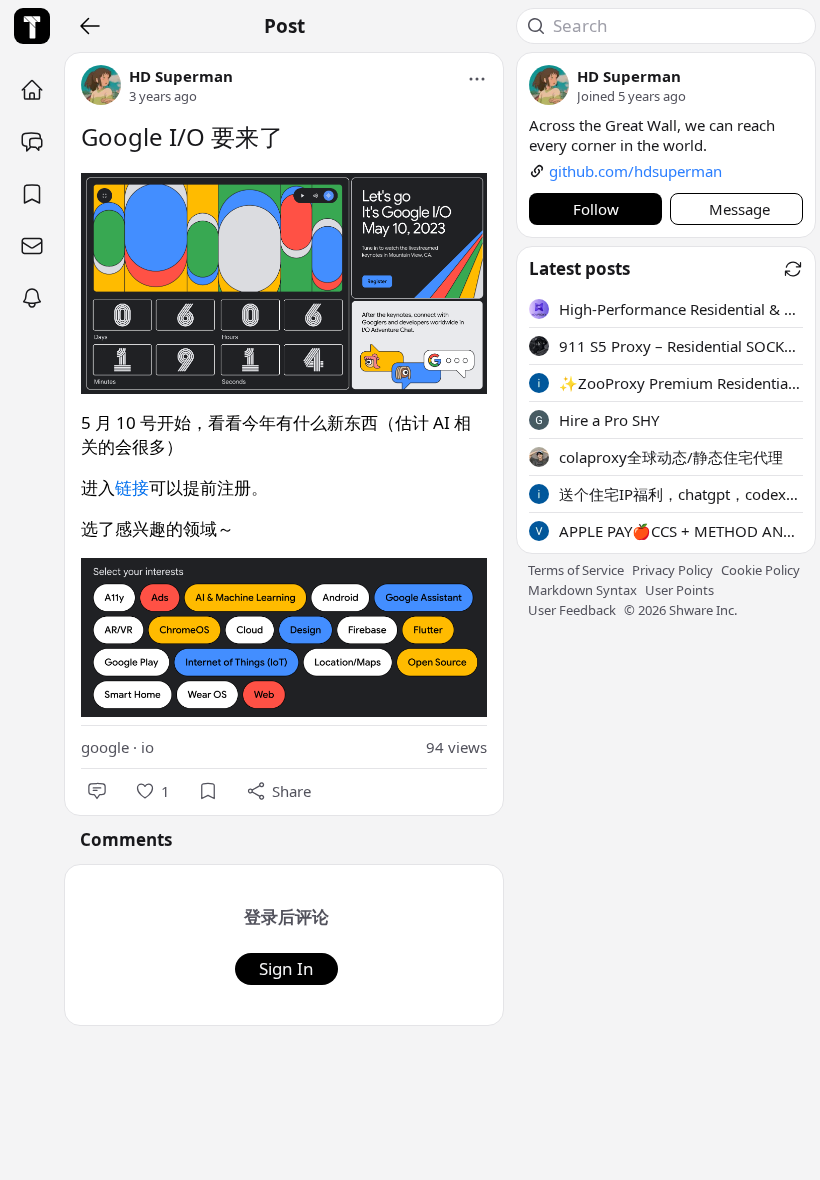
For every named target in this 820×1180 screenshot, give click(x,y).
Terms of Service (576, 570)
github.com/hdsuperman (635, 171)
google (105, 747)
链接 (132, 487)
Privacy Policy (672, 570)
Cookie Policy (760, 570)
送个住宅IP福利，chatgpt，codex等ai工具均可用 (681, 494)
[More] (477, 79)
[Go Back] (90, 26)
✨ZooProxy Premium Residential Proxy (681, 383)
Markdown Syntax (582, 590)
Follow (596, 209)
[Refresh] (793, 269)
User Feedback (572, 610)
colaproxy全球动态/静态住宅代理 (671, 457)
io (147, 747)
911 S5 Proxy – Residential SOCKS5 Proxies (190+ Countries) (681, 346)
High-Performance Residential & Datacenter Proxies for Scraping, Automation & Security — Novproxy (681, 309)
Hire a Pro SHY (609, 420)
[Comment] (97, 791)
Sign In (286, 968)
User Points (679, 590)
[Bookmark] (208, 791)
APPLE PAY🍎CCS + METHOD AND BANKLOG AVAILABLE (681, 531)
